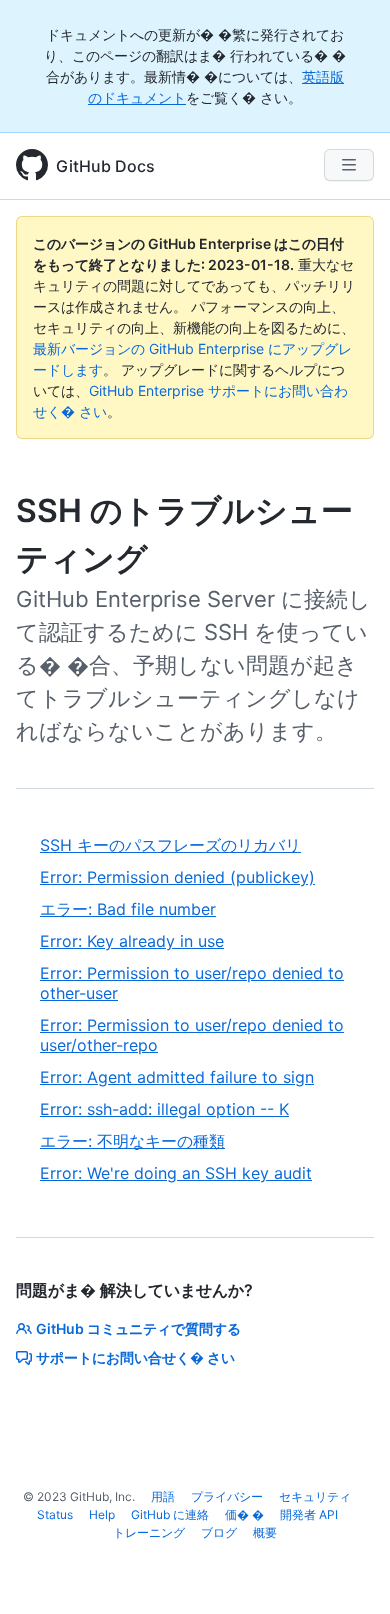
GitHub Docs (105, 166)
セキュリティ (315, 1496)
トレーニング (149, 1532)
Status (55, 1514)
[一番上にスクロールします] (346, 1570)
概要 (265, 1532)
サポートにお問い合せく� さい (135, 1357)
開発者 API (309, 1514)
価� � (244, 1514)
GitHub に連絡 (170, 1514)
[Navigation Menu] (349, 165)
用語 (163, 1496)
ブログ (219, 1532)
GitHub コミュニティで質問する (138, 1328)
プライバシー (227, 1496)
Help (102, 1514)
